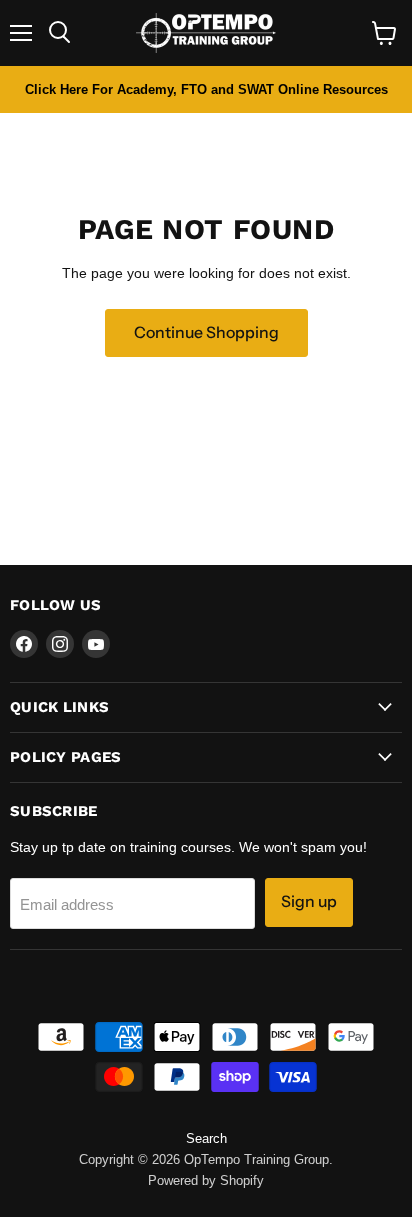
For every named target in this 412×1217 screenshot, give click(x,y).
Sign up (309, 901)
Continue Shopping (206, 332)
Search (206, 1138)
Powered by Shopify (206, 1180)
